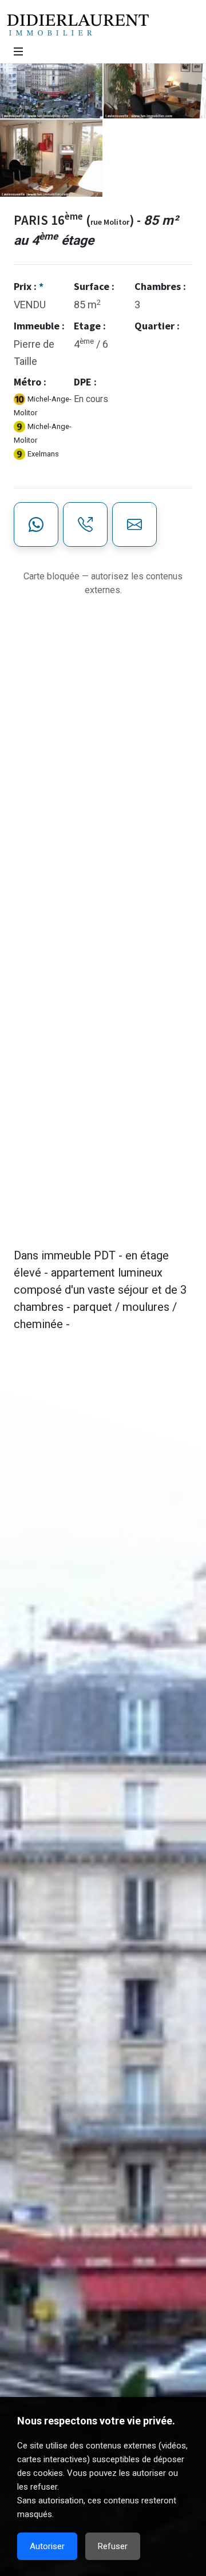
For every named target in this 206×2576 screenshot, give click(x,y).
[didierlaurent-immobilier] (18, 51)
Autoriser (47, 2546)
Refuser (113, 2546)
